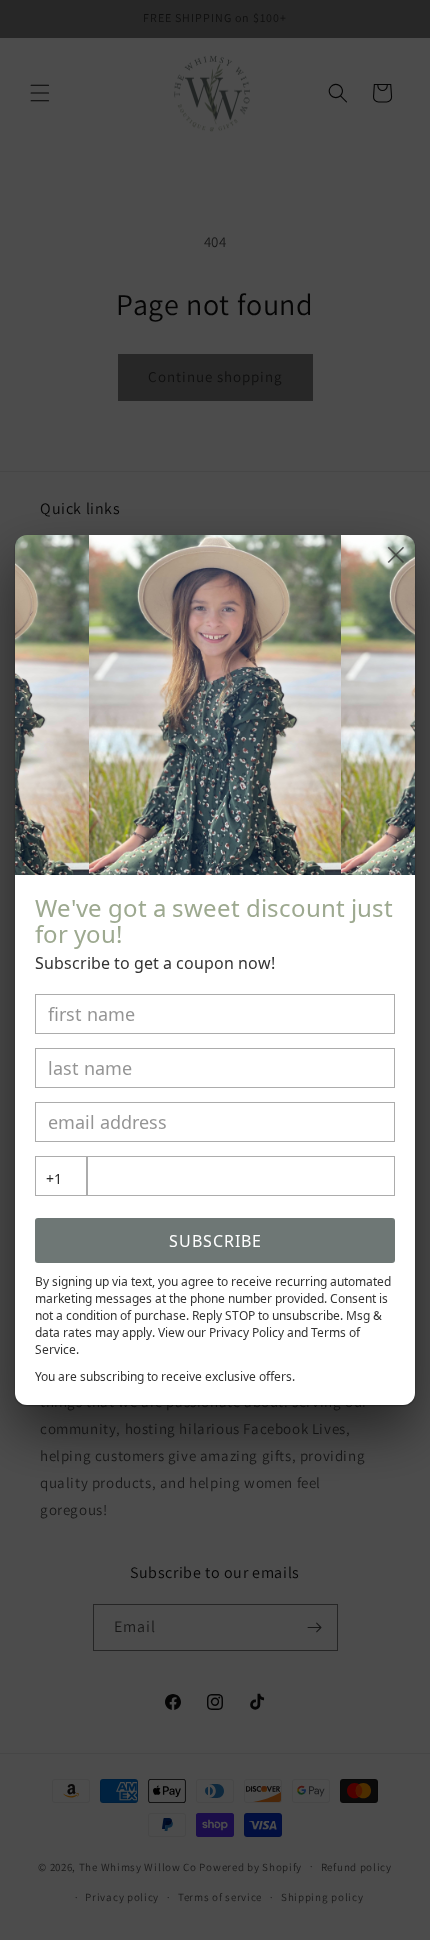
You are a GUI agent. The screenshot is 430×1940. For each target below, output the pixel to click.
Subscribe (215, 1241)
